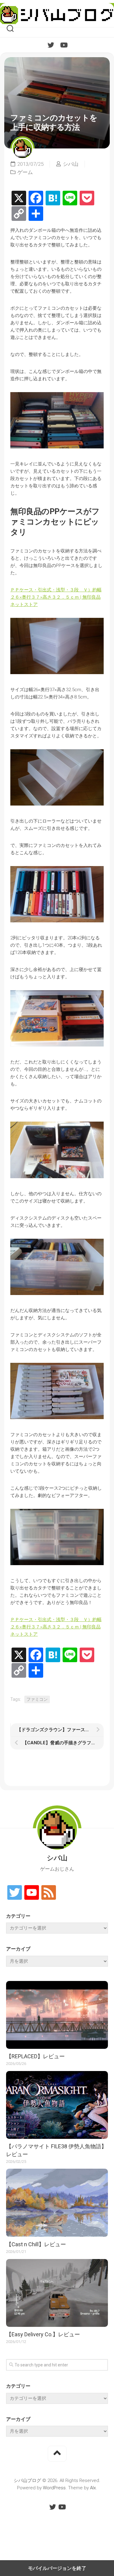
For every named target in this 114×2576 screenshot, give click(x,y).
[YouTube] (64, 45)
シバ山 (71, 164)
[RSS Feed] (49, 1893)
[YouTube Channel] (32, 1893)
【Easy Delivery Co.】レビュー (43, 2334)
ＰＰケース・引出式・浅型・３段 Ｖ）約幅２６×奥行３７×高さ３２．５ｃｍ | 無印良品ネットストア (56, 597)
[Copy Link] (19, 214)
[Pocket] (87, 198)
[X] (19, 198)
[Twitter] (51, 45)
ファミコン (37, 1699)
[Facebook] (36, 198)
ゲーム (25, 172)
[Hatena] (53, 198)
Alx (93, 2488)
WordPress (54, 2488)
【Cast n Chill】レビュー (36, 2244)
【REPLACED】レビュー (35, 2056)
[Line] (70, 198)
